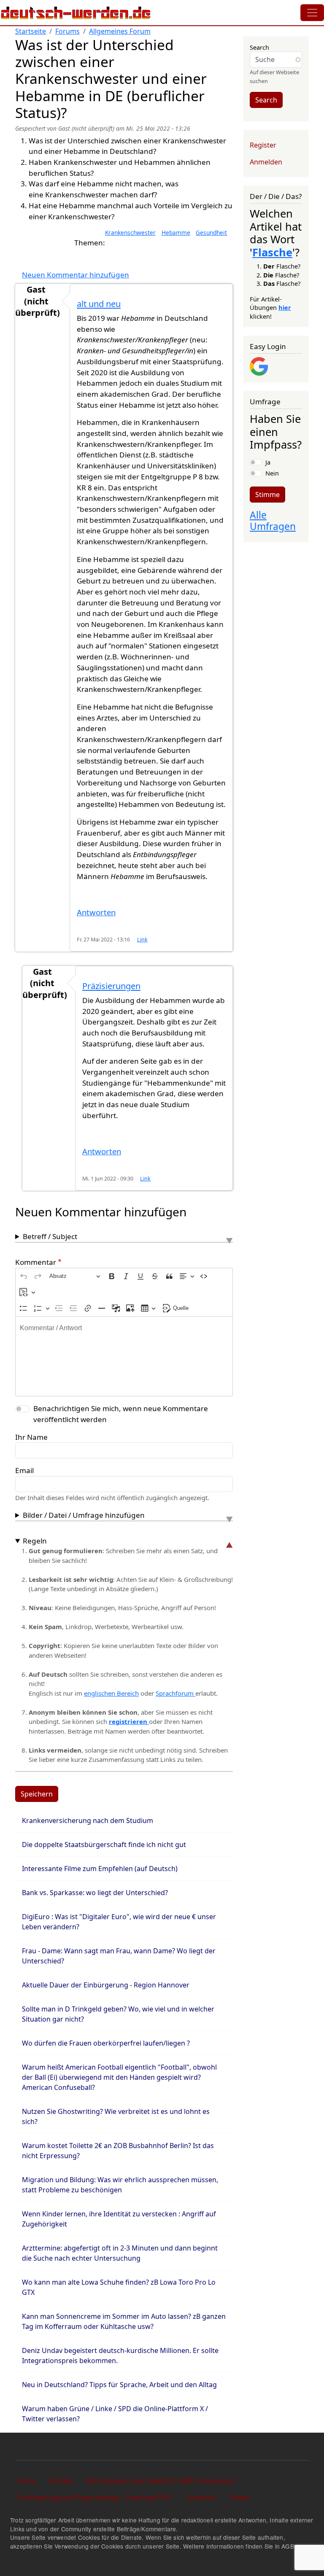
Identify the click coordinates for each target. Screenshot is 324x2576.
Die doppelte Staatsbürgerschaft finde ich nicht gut (104, 1845)
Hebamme (176, 233)
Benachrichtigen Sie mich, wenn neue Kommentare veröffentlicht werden (121, 1414)
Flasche (272, 252)
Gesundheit (211, 233)
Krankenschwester (130, 233)
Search (259, 47)
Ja (268, 462)
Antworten (96, 912)
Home (26, 2481)
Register (263, 145)
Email (24, 1470)
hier (285, 307)
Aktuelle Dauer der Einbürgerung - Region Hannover (106, 1985)
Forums (67, 31)
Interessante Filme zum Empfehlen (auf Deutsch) (100, 1869)
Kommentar (36, 1262)
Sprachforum (175, 1693)
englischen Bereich (111, 1693)
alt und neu (99, 304)
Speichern (37, 1794)
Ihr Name (31, 1437)
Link (142, 940)
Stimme (267, 495)
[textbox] (124, 1356)
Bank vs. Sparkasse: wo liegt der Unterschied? (95, 1893)
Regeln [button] (35, 1541)
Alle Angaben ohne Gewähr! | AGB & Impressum (160, 2481)
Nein (272, 473)
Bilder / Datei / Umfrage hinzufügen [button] (84, 1515)
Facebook (201, 2497)
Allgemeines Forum (120, 31)
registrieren (129, 1721)
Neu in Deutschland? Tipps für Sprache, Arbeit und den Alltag (119, 2385)
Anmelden (266, 162)
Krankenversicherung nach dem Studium (88, 1820)
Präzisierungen (111, 986)
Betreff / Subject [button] (50, 1236)
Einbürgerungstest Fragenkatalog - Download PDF (94, 2497)
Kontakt (61, 2481)
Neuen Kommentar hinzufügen (76, 275)
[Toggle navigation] (312, 13)
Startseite (31, 31)
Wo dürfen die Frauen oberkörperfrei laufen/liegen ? (106, 2043)
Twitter (239, 2497)
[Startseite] (76, 13)
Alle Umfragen (273, 521)
